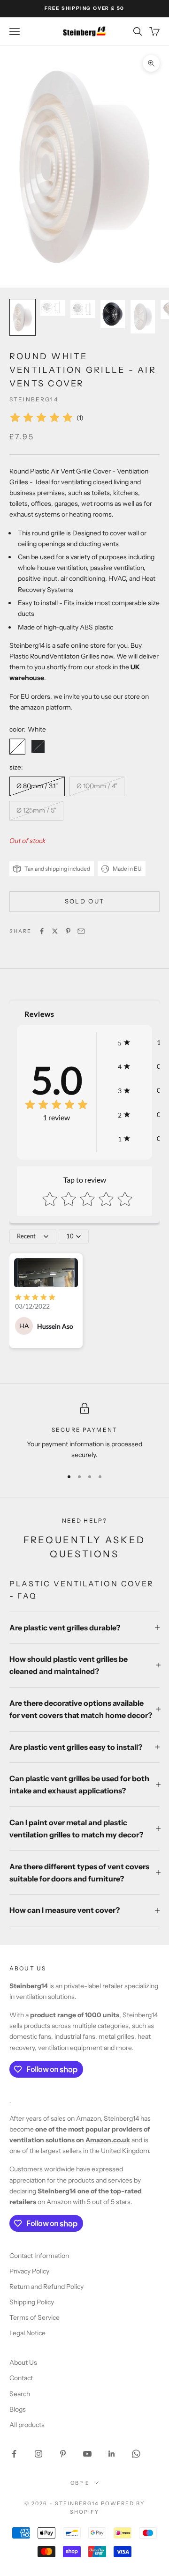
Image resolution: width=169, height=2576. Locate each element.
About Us (23, 2362)
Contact (21, 2378)
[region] (84, 1432)
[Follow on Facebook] (14, 2454)
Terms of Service (35, 2317)
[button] (139, 1042)
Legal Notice (27, 2333)
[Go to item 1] (23, 317)
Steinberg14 (34, 399)
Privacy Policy (29, 2271)
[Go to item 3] (83, 309)
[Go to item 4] (113, 314)
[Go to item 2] (53, 308)
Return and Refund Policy (46, 2287)
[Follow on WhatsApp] (136, 2454)
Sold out (85, 901)
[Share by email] (81, 931)
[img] (41, 418)
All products (27, 2425)
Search (20, 2394)
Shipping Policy (32, 2302)
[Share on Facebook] (42, 931)
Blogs (18, 2409)
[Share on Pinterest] (68, 931)
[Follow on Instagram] (38, 2454)
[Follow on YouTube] (87, 2454)
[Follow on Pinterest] (63, 2454)
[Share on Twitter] (55, 931)
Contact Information (39, 2256)
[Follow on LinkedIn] (112, 2454)
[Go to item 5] (143, 317)
